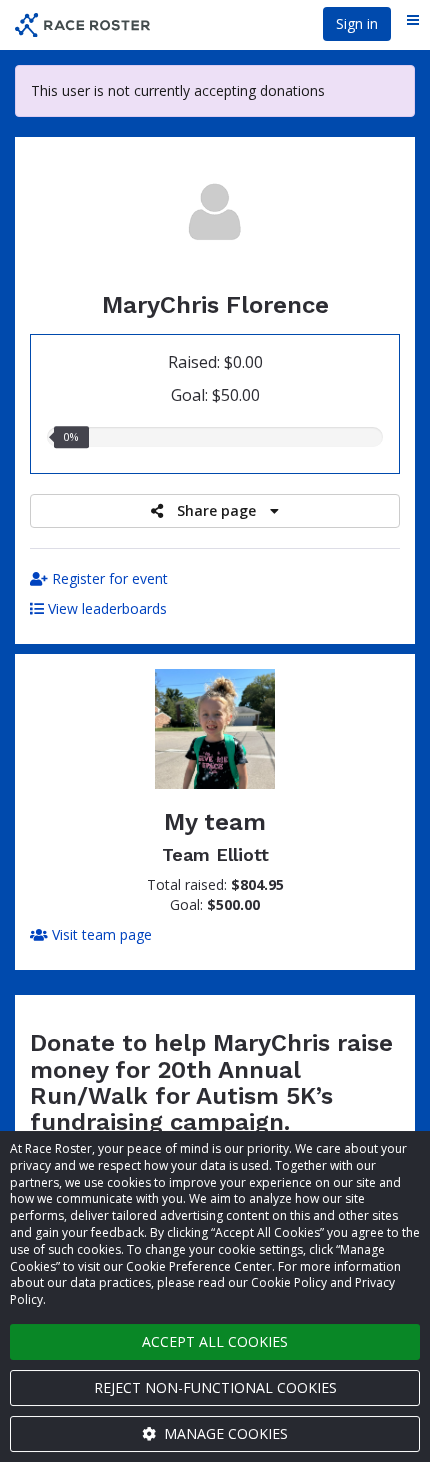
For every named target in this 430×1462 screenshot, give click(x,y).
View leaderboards (105, 608)
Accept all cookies (215, 1341)
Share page (216, 510)
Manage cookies (224, 1433)
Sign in (357, 23)
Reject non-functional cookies (215, 1387)
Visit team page (100, 934)
